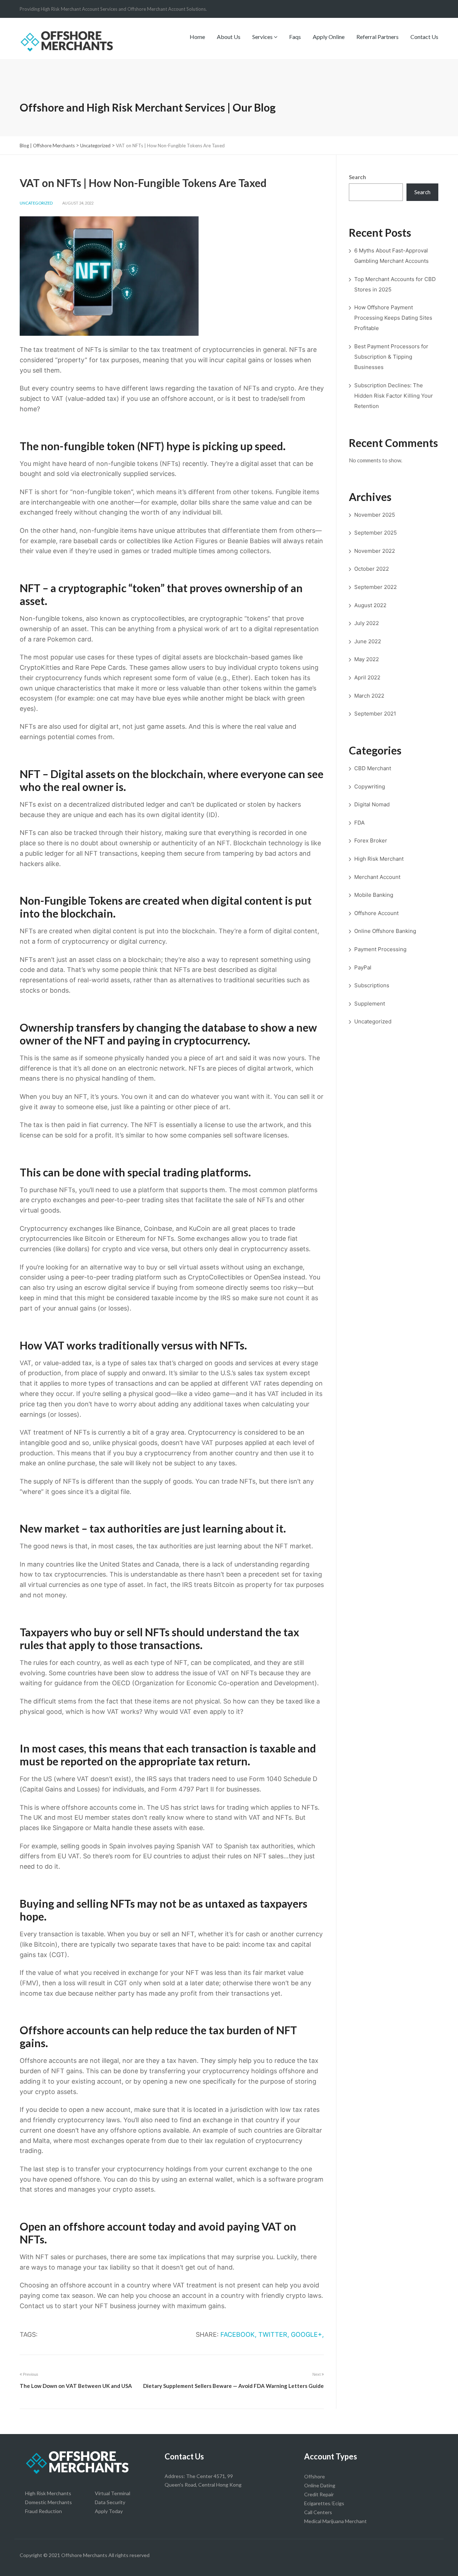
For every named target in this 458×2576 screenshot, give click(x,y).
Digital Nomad (372, 804)
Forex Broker (371, 840)
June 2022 (368, 641)
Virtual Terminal (113, 2493)
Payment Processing (380, 949)
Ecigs (338, 2503)
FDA (359, 823)
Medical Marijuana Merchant (335, 2521)
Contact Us (424, 37)
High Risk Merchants (48, 2493)
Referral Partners (377, 37)
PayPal (363, 967)
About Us (229, 37)
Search (357, 177)
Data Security (110, 2502)
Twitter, (274, 2334)
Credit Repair (319, 2494)
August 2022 (370, 605)
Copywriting (370, 786)
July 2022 (367, 623)
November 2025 (375, 515)
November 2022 (375, 551)
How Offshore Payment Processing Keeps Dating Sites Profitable (393, 318)
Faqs (295, 37)
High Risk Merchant (379, 859)
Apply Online (329, 37)
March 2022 (369, 696)
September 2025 (376, 533)
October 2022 (372, 569)
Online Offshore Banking (385, 931)
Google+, (307, 2334)
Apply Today (109, 2511)
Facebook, (238, 2334)
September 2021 (375, 714)
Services (263, 37)
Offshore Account (376, 913)
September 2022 (376, 587)
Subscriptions (372, 985)
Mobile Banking (374, 895)
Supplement (370, 1004)
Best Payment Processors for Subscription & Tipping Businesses (391, 357)
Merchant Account (377, 877)
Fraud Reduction (43, 2511)
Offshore (315, 2476)
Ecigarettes (317, 2503)
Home (197, 37)
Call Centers (318, 2512)
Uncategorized (36, 203)
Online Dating (320, 2485)
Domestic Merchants (48, 2502)
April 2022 (367, 677)
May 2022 (367, 659)
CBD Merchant (373, 768)
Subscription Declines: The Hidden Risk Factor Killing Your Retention (394, 396)
